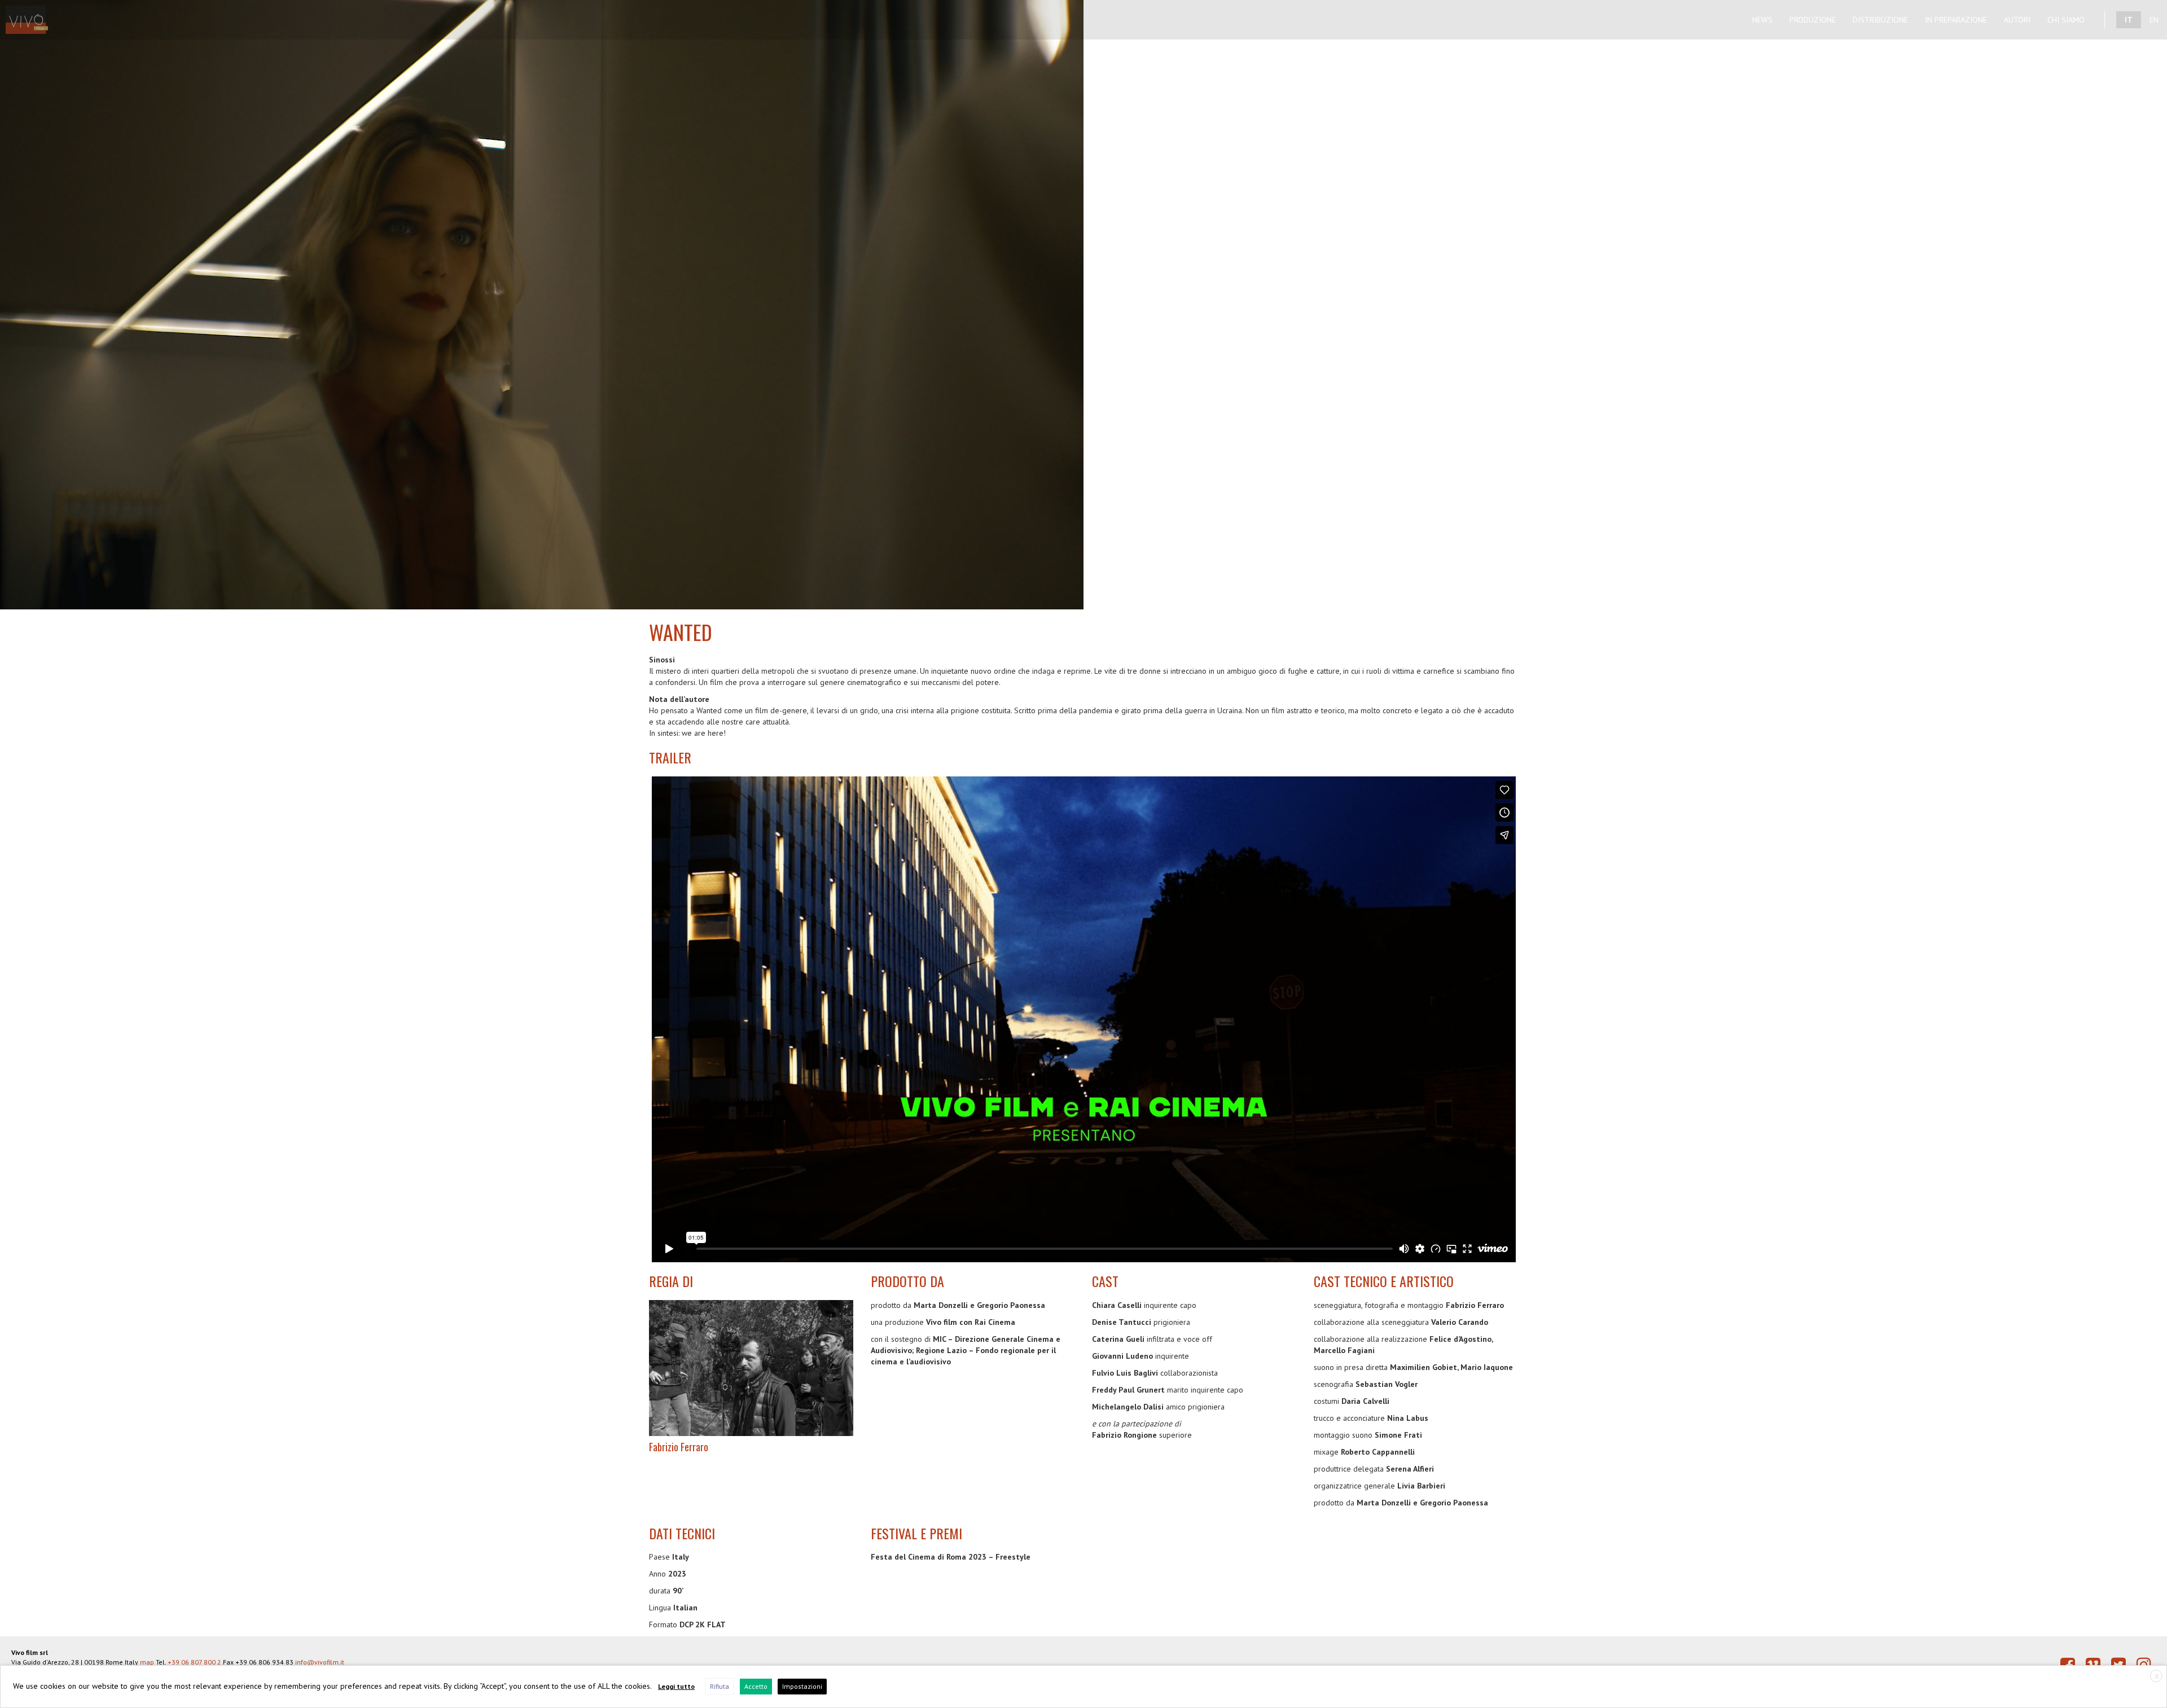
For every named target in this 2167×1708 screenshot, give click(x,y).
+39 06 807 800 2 (194, 1662)
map (147, 1662)
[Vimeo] (2093, 1665)
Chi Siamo (2066, 20)
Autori (2017, 20)
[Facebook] (2068, 1665)
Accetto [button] (756, 1686)
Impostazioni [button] (802, 1686)
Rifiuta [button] (720, 1686)
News (1762, 20)
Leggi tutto (676, 1686)
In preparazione (1956, 20)
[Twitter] (2118, 1665)
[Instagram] (2144, 1665)
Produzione (1813, 20)
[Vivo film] (32, 14)
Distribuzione (1880, 20)
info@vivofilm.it (320, 1662)
